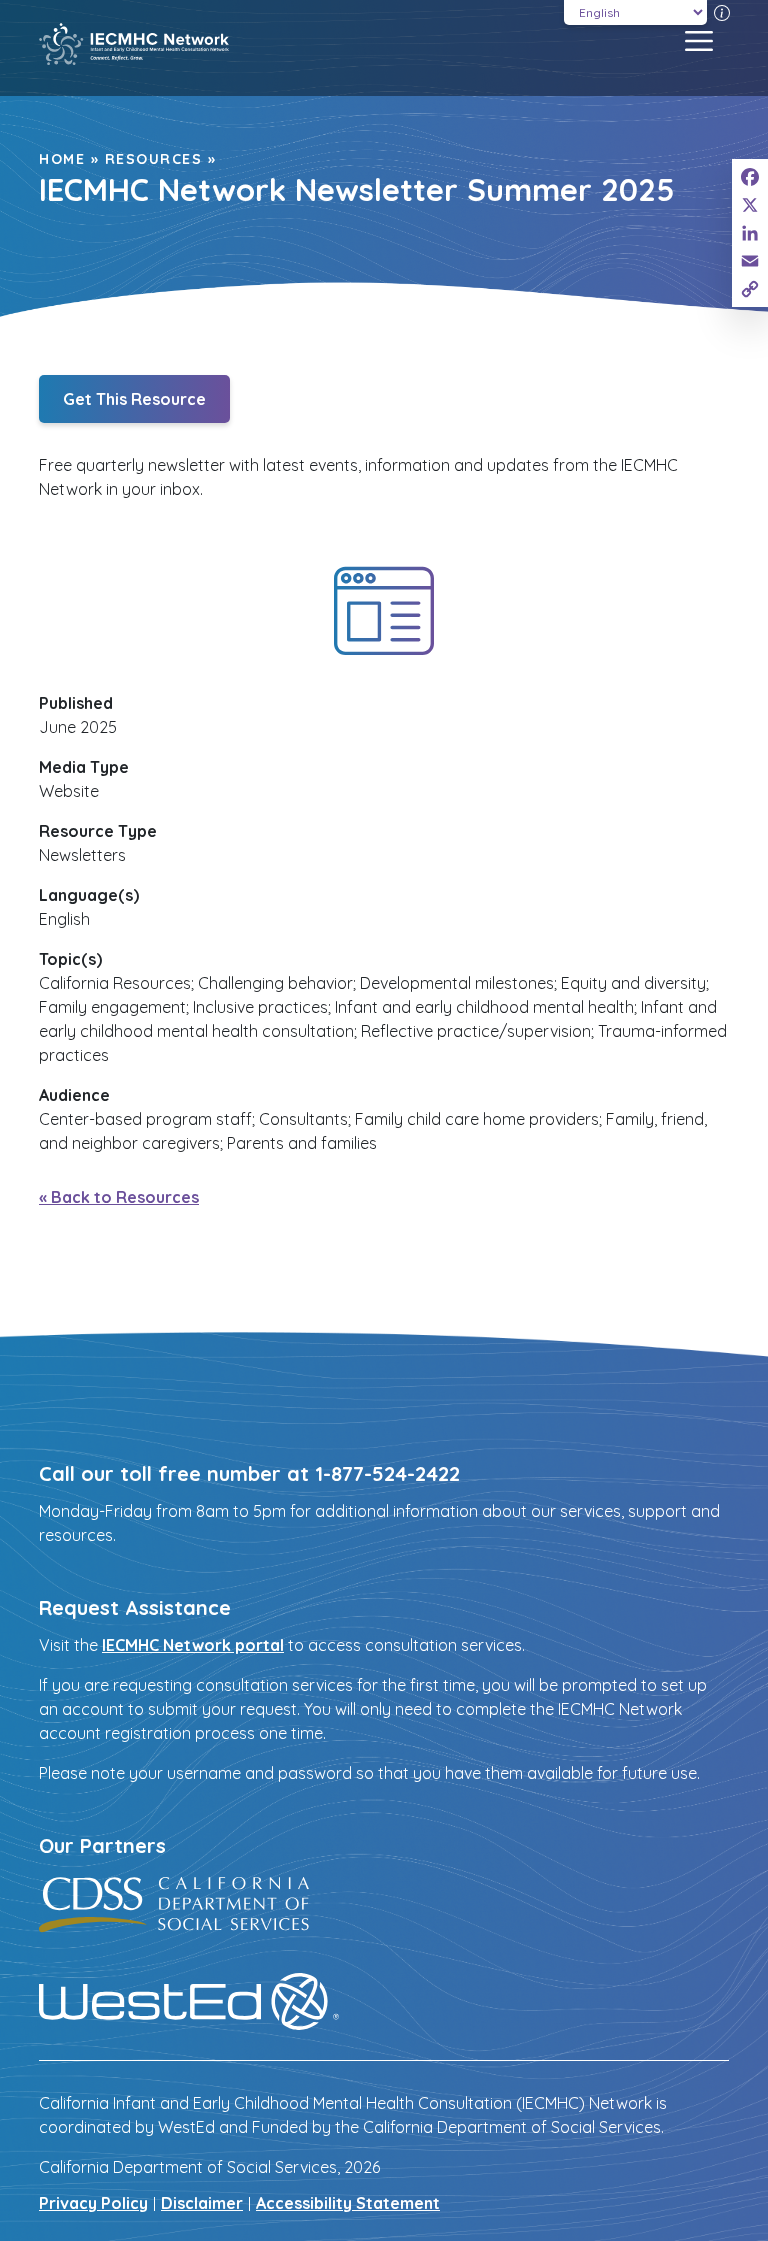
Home (62, 159)
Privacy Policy (93, 2203)
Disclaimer (202, 2203)
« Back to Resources (119, 1197)
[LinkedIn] (750, 233)
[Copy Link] (750, 289)
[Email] (750, 261)
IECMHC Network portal (193, 1645)
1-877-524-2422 (387, 1473)
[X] (750, 205)
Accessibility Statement (348, 2203)
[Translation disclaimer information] (722, 12)
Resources (154, 159)
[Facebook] (750, 177)
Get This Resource (134, 399)
